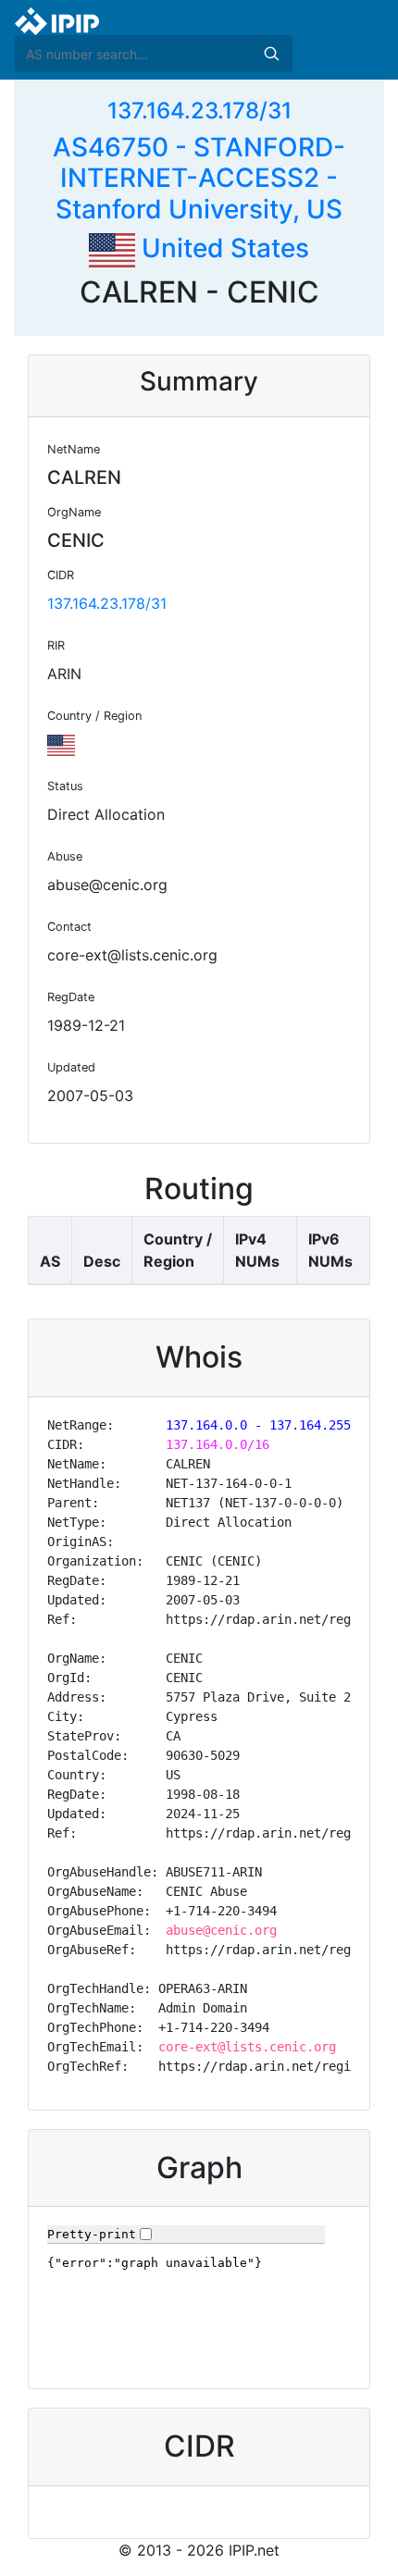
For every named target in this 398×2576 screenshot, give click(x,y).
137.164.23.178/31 (199, 111)
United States (222, 248)
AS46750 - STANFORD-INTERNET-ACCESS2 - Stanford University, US (199, 178)
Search (271, 54)
